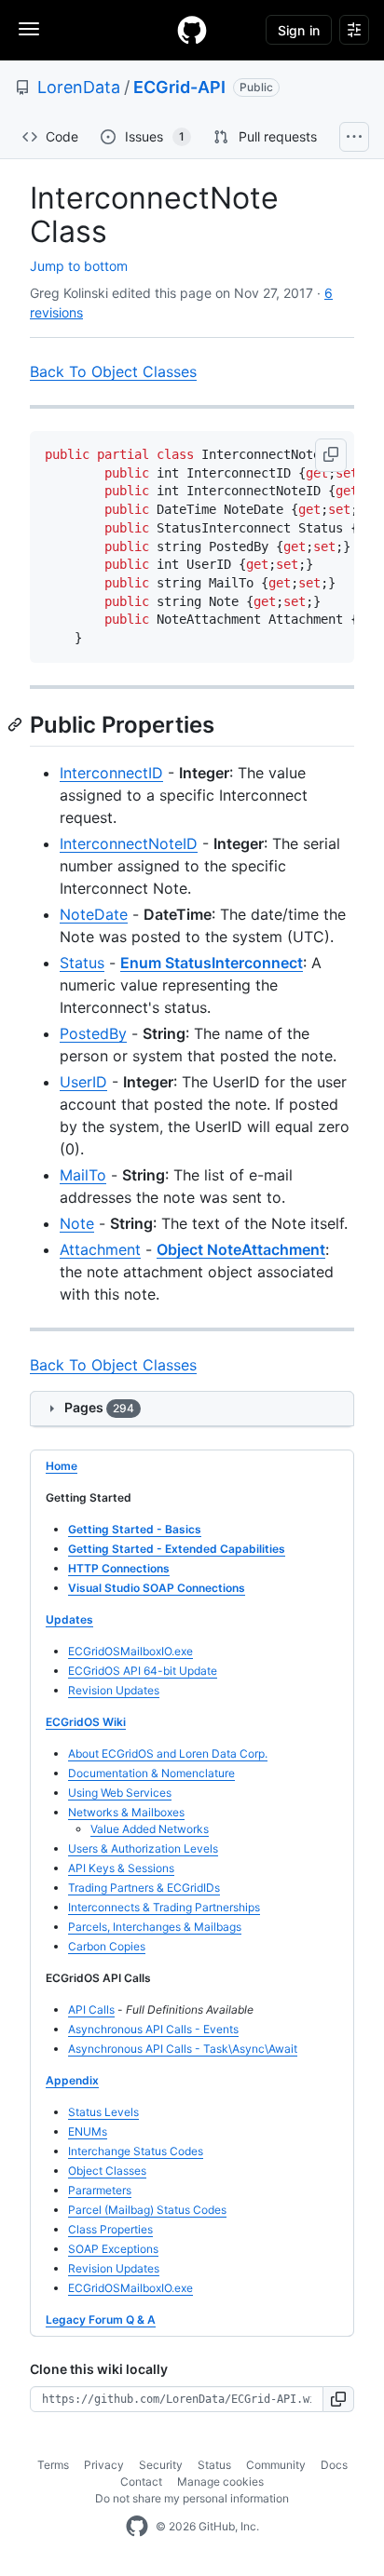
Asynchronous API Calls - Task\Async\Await (183, 2049)
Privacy (104, 2465)
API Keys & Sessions (121, 1868)
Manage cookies (220, 2482)
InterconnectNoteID (129, 843)
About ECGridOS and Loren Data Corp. (168, 1753)
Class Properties (110, 2229)
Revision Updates (114, 1690)
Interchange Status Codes (136, 2151)
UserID (83, 1082)
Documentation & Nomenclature (151, 1773)
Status (82, 963)
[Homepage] (192, 30)
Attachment (100, 1249)
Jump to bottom (79, 266)
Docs (334, 2465)
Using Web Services (120, 1793)
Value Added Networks (150, 1829)
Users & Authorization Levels (143, 1848)
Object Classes (107, 2171)
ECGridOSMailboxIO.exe (130, 1651)
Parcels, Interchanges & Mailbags (155, 1927)
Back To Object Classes (113, 371)
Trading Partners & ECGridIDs (144, 1888)
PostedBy (93, 1033)
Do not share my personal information (192, 2498)
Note (77, 1223)
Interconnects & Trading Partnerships (164, 1907)
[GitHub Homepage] (137, 2527)
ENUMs (88, 2131)
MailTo (83, 1175)
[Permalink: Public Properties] (17, 724)
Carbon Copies (107, 1946)
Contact (141, 2482)
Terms (53, 2465)
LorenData (79, 87)
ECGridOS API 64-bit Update (143, 1671)
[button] (331, 455)
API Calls (91, 2010)
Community (276, 2465)
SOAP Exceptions (113, 2249)
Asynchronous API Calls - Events (153, 2029)
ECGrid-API (179, 87)
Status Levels (103, 2112)
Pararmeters (100, 2190)
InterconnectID (111, 773)
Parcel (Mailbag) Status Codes (147, 2210)
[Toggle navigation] (29, 29)
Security (161, 2465)
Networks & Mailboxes (126, 1812)
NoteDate (94, 914)
